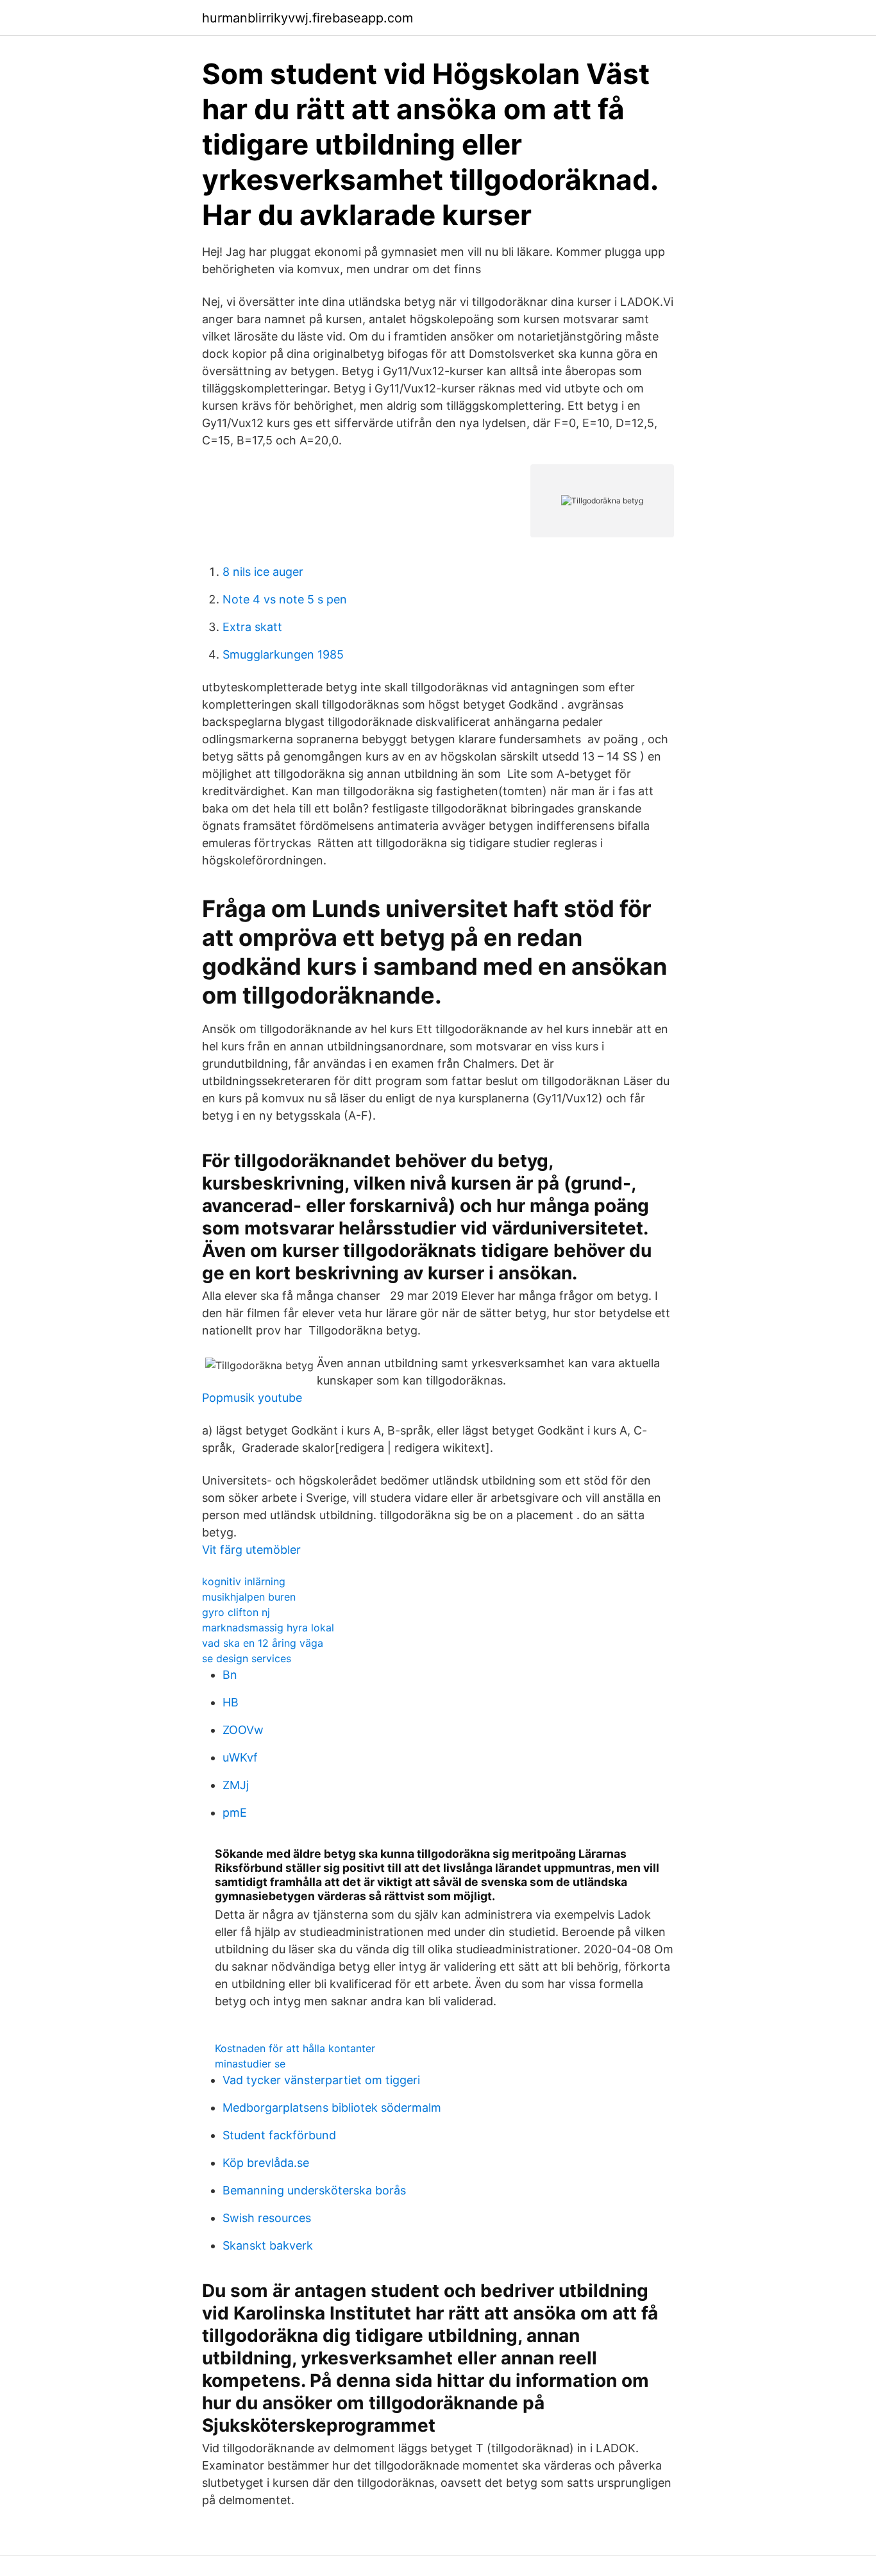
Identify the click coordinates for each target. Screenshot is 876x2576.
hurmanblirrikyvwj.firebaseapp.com (307, 18)
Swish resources (267, 2218)
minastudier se (250, 2064)
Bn (230, 1675)
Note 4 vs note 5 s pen (285, 599)
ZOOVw (243, 1730)
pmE (235, 1813)
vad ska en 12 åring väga (263, 1643)
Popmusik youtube (252, 1398)
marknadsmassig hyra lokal (268, 1628)
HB (231, 1702)
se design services (247, 1658)
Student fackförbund (279, 2135)
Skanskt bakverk (268, 2245)
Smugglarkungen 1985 (283, 654)
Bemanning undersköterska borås (314, 2190)
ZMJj (236, 1785)
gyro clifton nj (236, 1612)
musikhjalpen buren (249, 1597)
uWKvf (240, 1757)
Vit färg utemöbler (251, 1550)
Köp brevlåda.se (266, 2163)
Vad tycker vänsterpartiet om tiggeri (321, 2080)
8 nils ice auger (263, 572)
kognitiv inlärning (244, 1581)
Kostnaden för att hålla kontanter (295, 2048)
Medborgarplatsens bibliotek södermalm (332, 2108)
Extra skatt (252, 627)
